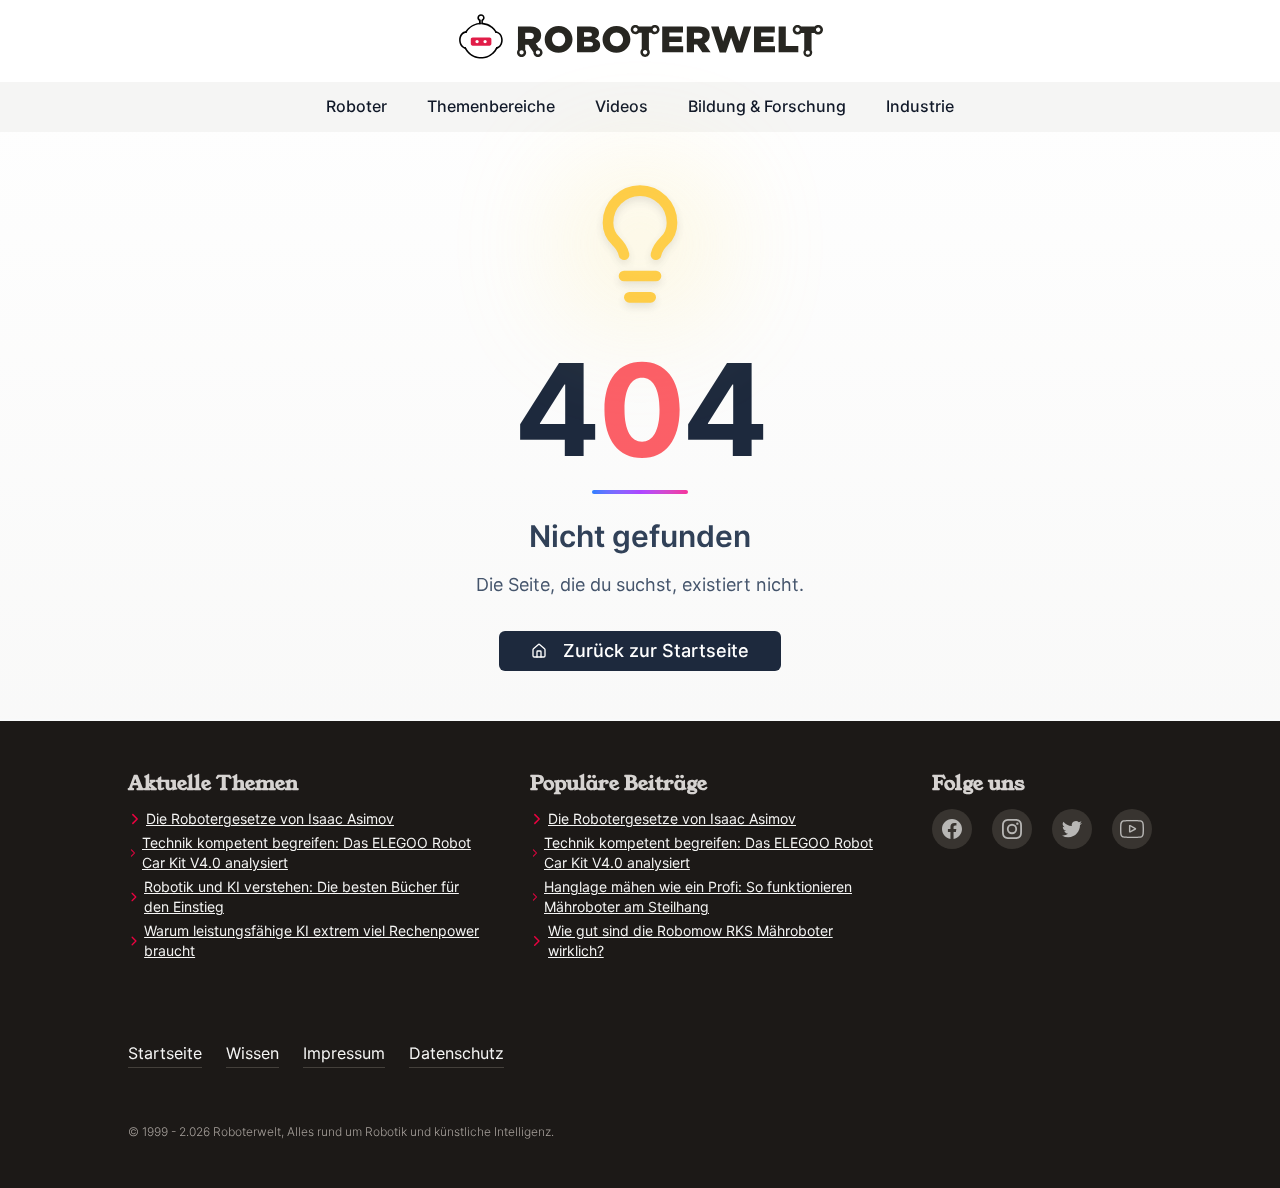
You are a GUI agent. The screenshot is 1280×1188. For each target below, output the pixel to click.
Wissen (252, 1053)
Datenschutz (456, 1053)
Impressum (344, 1053)
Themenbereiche (491, 106)
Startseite (165, 1053)
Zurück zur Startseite (656, 650)
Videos (621, 106)
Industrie (920, 106)
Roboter (356, 106)
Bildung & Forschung (767, 106)
